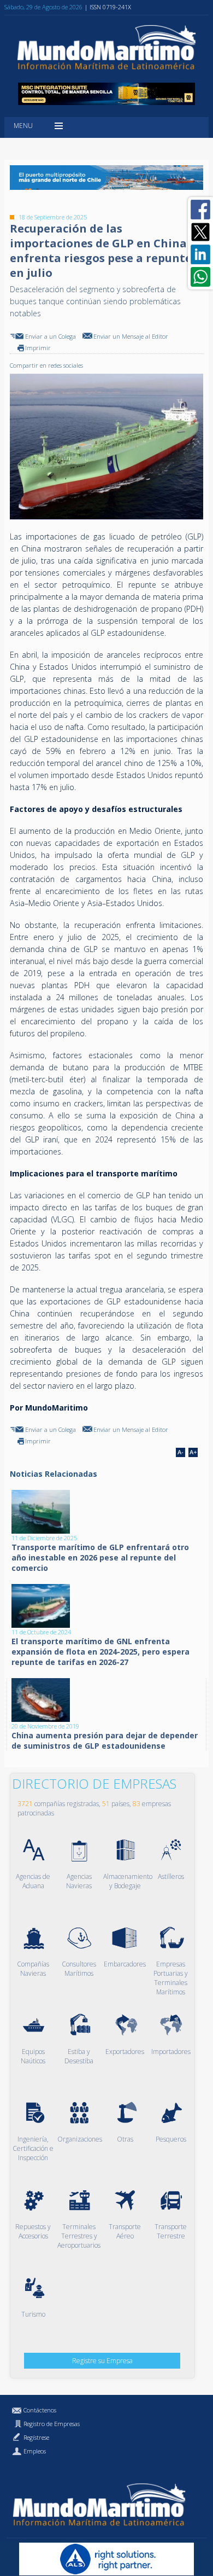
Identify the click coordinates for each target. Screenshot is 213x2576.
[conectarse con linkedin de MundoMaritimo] (200, 254)
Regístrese (36, 2437)
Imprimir (38, 348)
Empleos (35, 2451)
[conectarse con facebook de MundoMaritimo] (200, 210)
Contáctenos (40, 2410)
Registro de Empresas (52, 2424)
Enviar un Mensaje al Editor (131, 336)
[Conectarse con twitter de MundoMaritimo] (200, 232)
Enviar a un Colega (51, 336)
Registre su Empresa (102, 2361)
